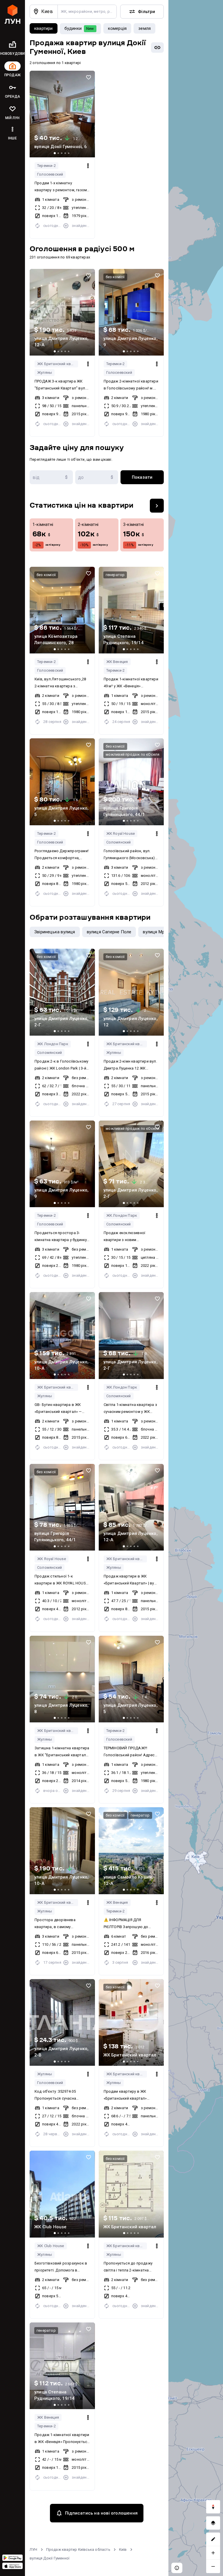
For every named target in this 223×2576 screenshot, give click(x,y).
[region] (196, 1288)
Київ (123, 2549)
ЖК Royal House (121, 834)
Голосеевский (50, 174)
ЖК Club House (51, 2246)
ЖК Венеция (117, 662)
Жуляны (45, 372)
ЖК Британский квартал (58, 364)
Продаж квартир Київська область (78, 2549)
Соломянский (119, 842)
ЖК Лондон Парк (53, 1044)
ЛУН (34, 2549)
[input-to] (97, 477)
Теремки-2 (46, 166)
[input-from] (51, 477)
